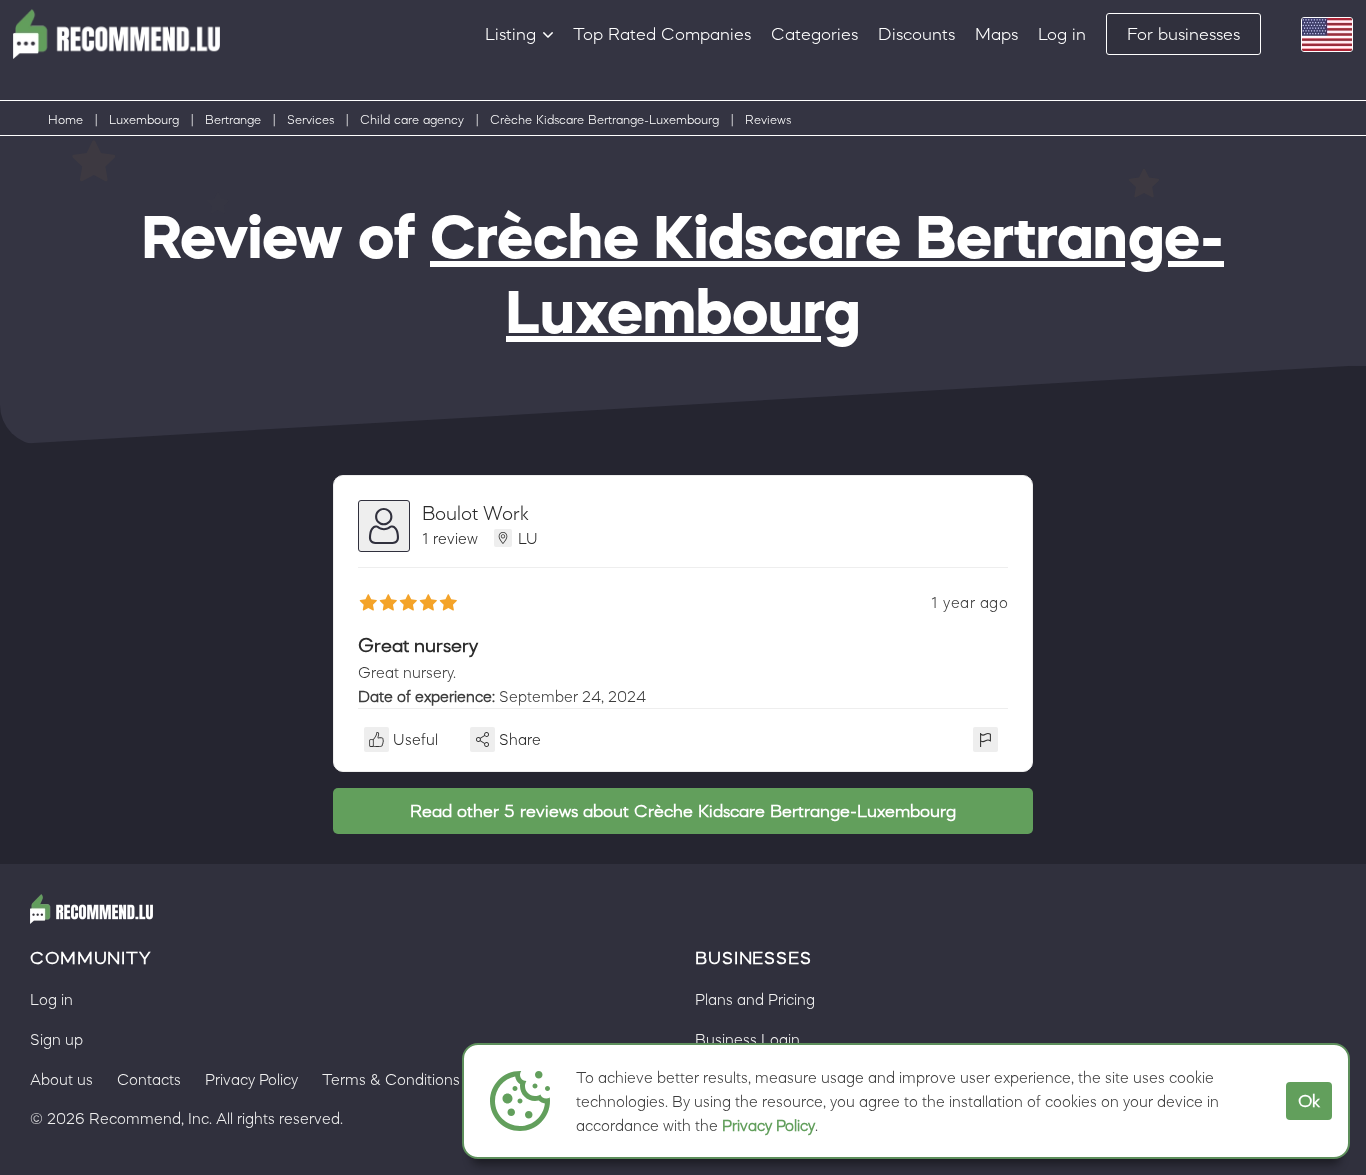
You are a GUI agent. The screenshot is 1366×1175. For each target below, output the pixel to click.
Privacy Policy (768, 1125)
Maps (996, 34)
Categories (814, 34)
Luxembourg (144, 119)
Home (65, 119)
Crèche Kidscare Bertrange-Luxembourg (604, 119)
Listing (510, 34)
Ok (1309, 1101)
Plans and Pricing (755, 999)
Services (310, 119)
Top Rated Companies (662, 34)
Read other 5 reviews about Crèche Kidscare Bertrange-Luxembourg (683, 811)
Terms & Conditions (391, 1079)
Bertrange (233, 119)
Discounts (916, 34)
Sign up (56, 1039)
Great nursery (418, 645)
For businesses (1183, 34)
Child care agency (412, 119)
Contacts (149, 1079)
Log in (1062, 34)
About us (61, 1079)
